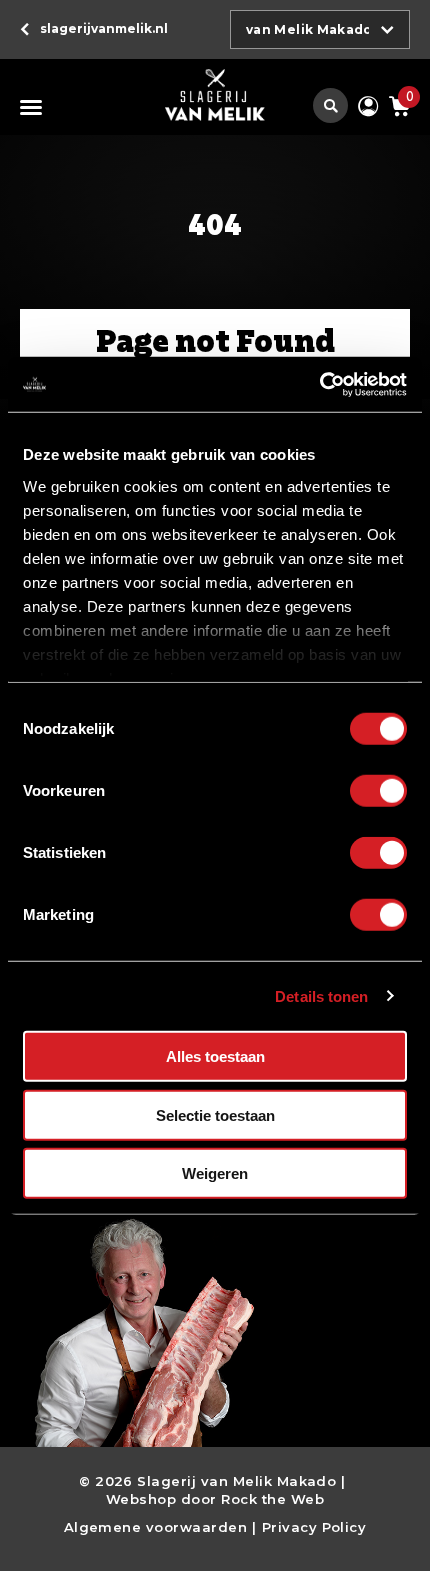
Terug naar (104, 28)
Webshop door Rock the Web (215, 1499)
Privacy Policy (314, 1527)
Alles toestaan (215, 1056)
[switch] (378, 791)
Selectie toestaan (215, 1114)
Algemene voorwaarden (156, 1527)
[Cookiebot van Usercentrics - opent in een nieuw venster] (319, 384)
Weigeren (215, 1173)
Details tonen (321, 995)
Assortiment (35, 107)
